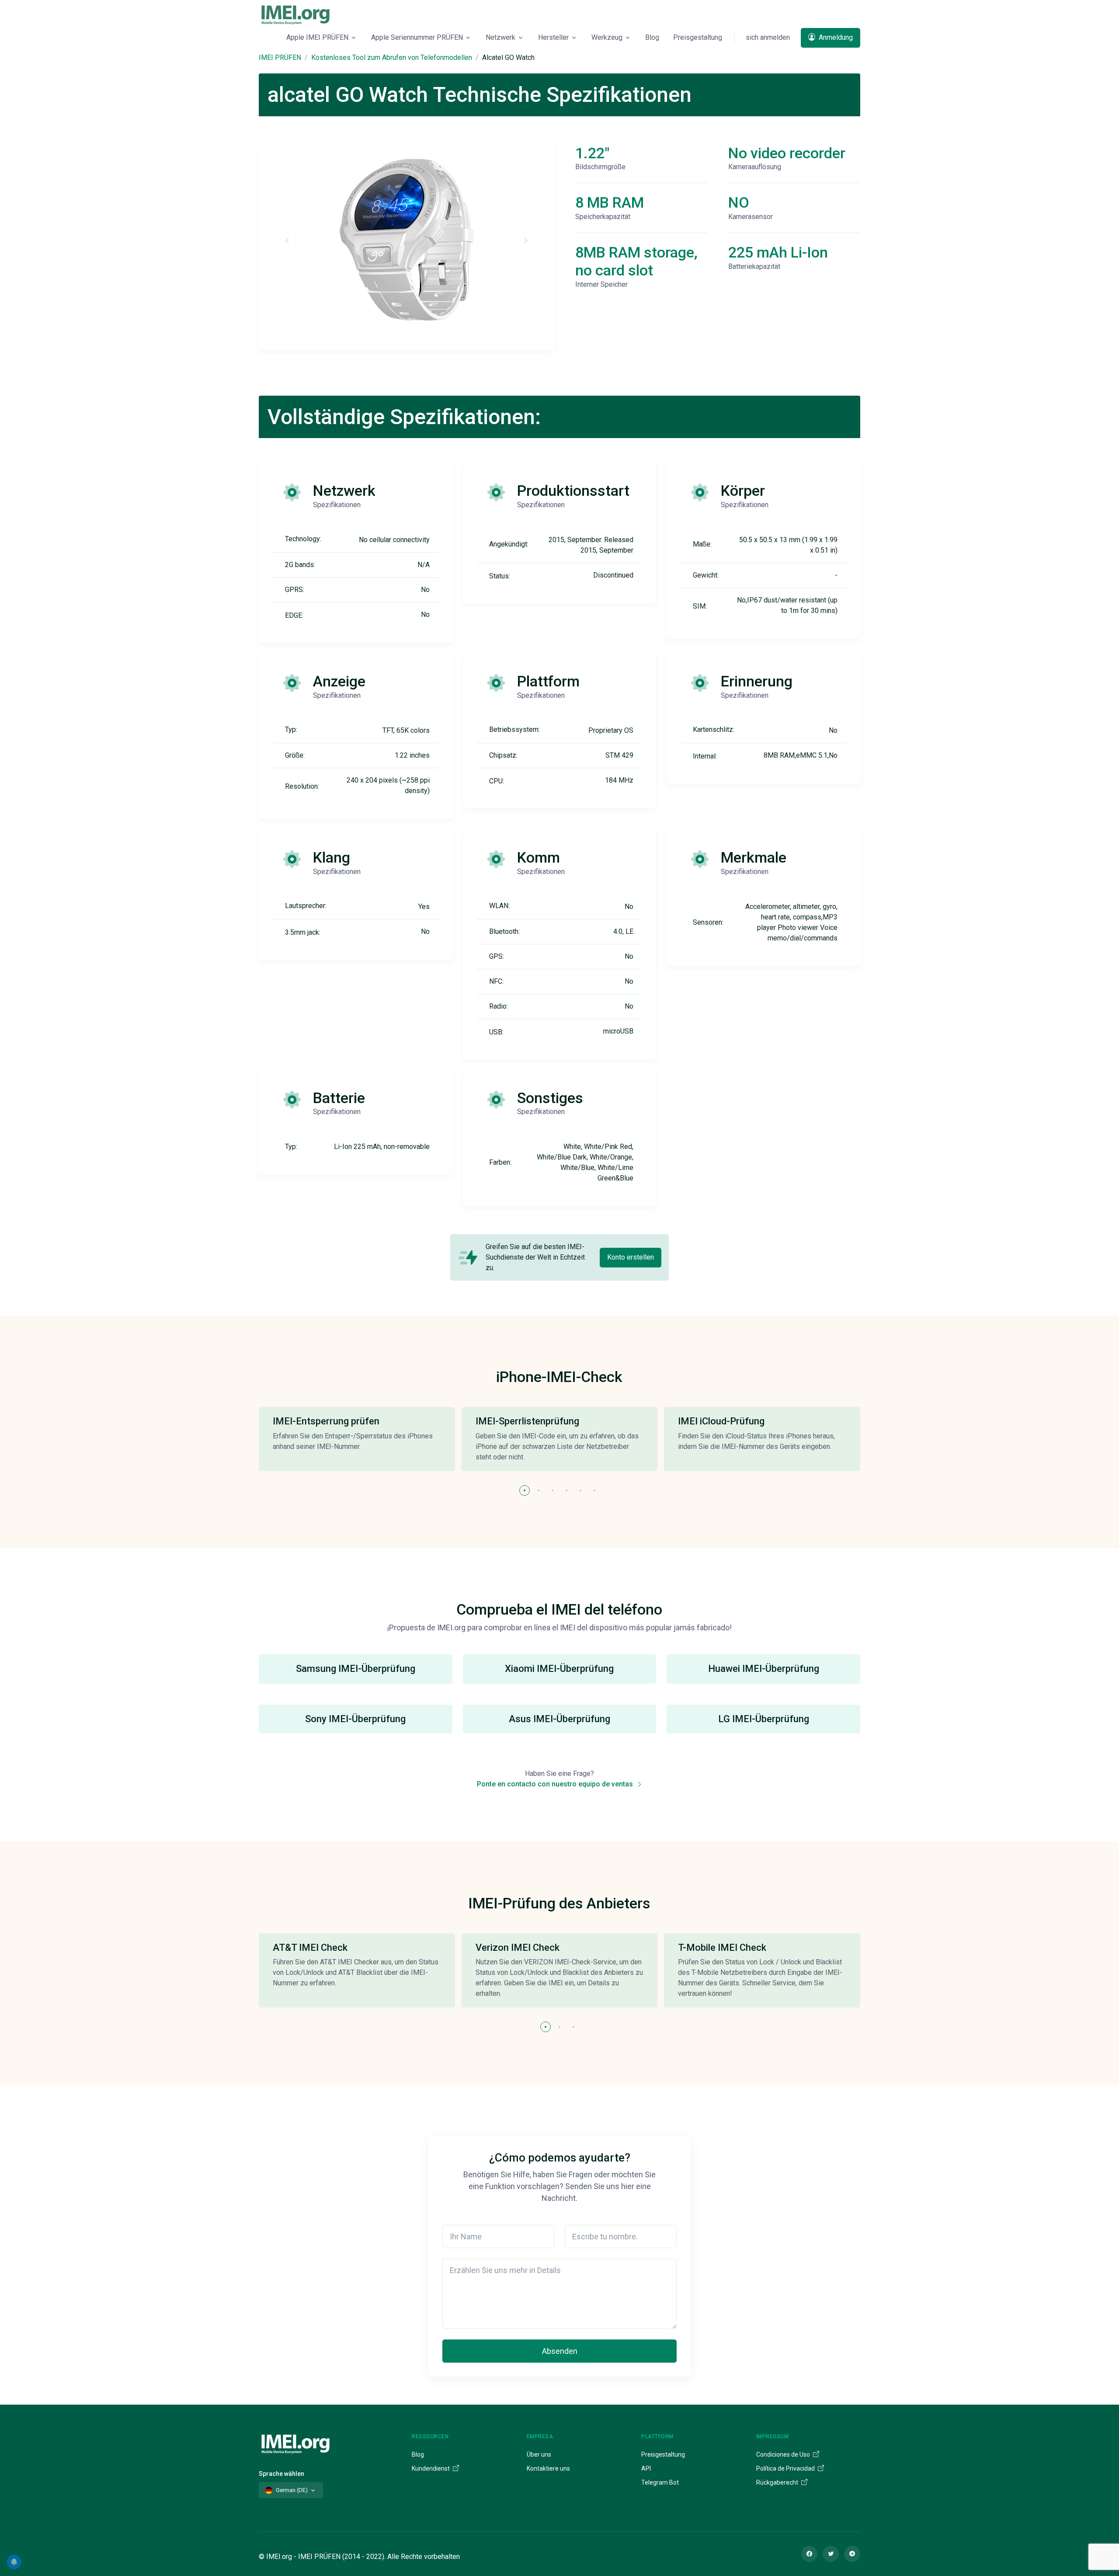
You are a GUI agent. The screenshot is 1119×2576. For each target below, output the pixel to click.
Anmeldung (835, 37)
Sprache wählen (281, 2474)
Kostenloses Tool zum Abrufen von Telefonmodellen (392, 57)
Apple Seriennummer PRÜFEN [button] (417, 37)
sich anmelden (768, 37)
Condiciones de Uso (784, 2454)
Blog (652, 37)
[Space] (295, 2442)
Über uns (539, 2454)
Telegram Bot (660, 2482)
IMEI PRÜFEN (280, 57)
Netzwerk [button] (500, 37)
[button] (525, 1490)
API (646, 2468)
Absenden (560, 2351)
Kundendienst (431, 2468)
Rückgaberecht (778, 2482)
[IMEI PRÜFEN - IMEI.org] (295, 14)
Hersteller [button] (553, 37)
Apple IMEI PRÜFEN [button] (317, 37)
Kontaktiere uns (548, 2468)
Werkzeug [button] (607, 37)
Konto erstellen (631, 1257)
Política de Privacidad (786, 2468)
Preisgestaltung (698, 37)
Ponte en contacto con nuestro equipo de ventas (556, 1784)
